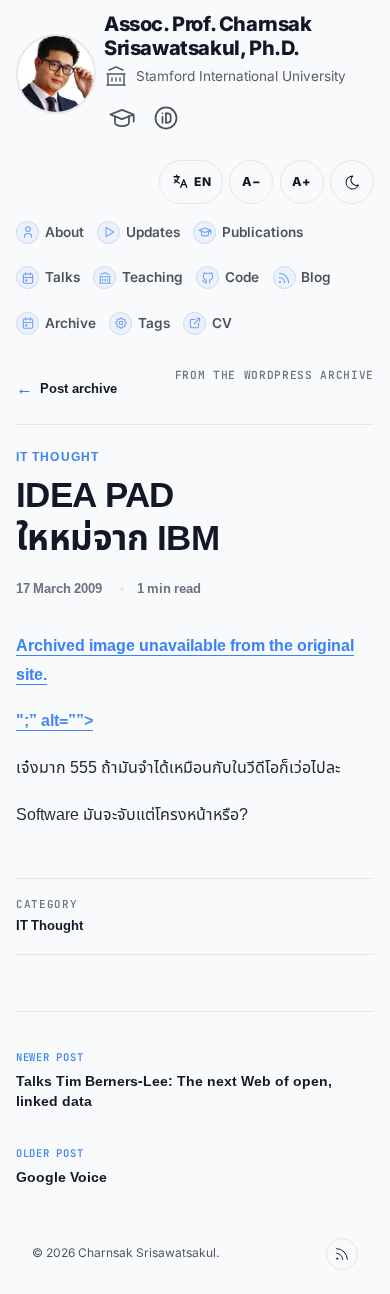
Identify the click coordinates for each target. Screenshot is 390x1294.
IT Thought (49, 926)
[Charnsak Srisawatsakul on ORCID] (166, 118)
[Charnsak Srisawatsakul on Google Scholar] (122, 118)
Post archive (66, 389)
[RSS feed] (327, 1254)
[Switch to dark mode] (337, 182)
